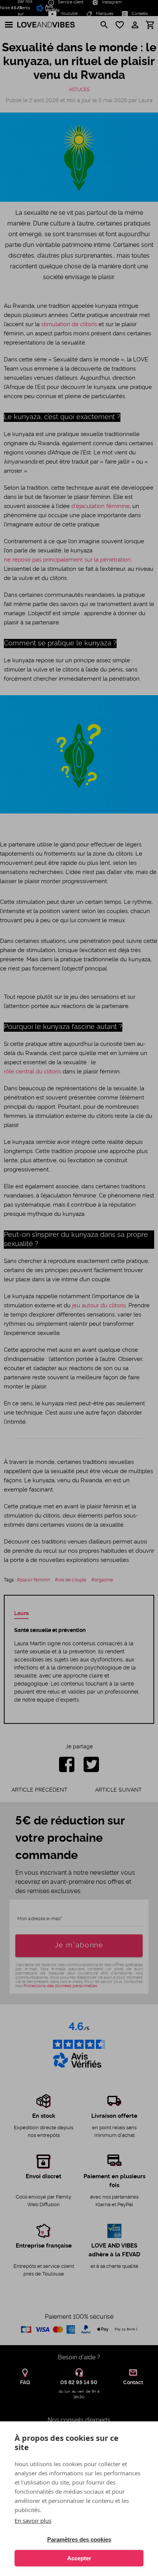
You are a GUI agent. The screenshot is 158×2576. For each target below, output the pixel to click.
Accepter (79, 2558)
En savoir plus (33, 2520)
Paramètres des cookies (79, 2539)
